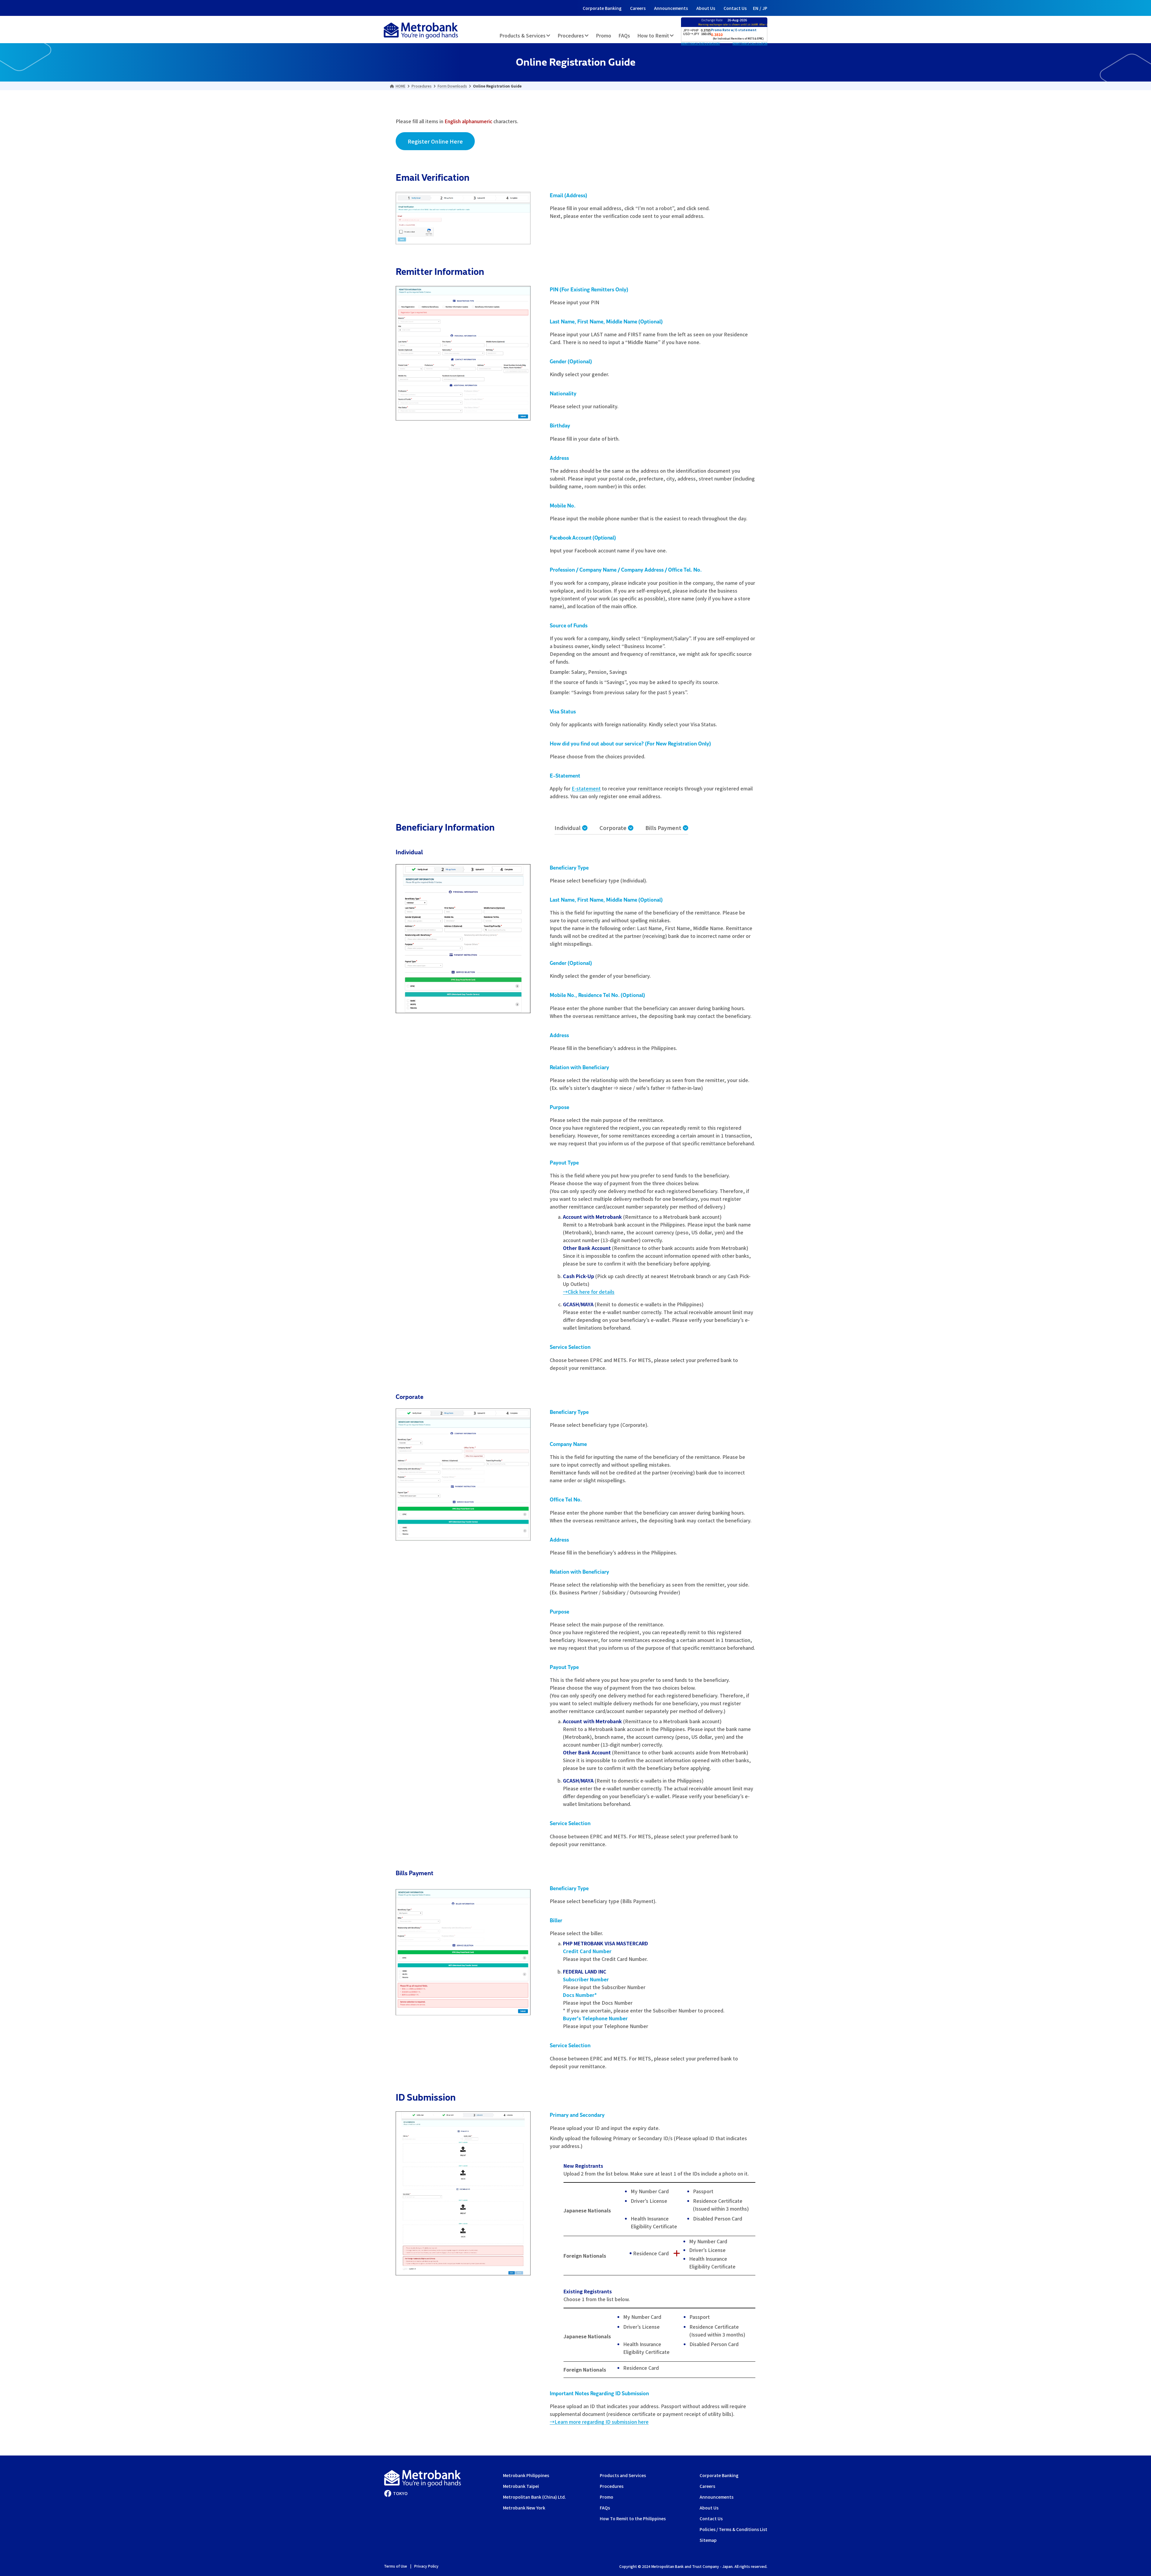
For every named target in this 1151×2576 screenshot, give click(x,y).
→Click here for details (589, 1292)
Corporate (613, 828)
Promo (607, 2497)
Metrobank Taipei (521, 2486)
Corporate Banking (602, 8)
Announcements (671, 8)
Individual (568, 828)
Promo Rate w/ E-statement (734, 30)
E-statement (586, 788)
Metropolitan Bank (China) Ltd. (534, 2497)
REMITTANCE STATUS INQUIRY (700, 44)
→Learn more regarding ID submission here (599, 2422)
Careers (638, 8)
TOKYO (400, 2493)
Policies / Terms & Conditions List (733, 2529)
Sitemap (708, 2540)
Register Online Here (435, 141)
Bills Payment (663, 828)
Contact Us (735, 8)
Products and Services (623, 2475)
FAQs (605, 2508)
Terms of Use (396, 2566)
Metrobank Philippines (526, 2475)
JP (765, 8)
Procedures (612, 2486)
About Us (706, 8)
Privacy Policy (426, 2566)
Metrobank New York (524, 2508)
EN (756, 8)
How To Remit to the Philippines (633, 2518)
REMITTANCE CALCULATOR (750, 44)
